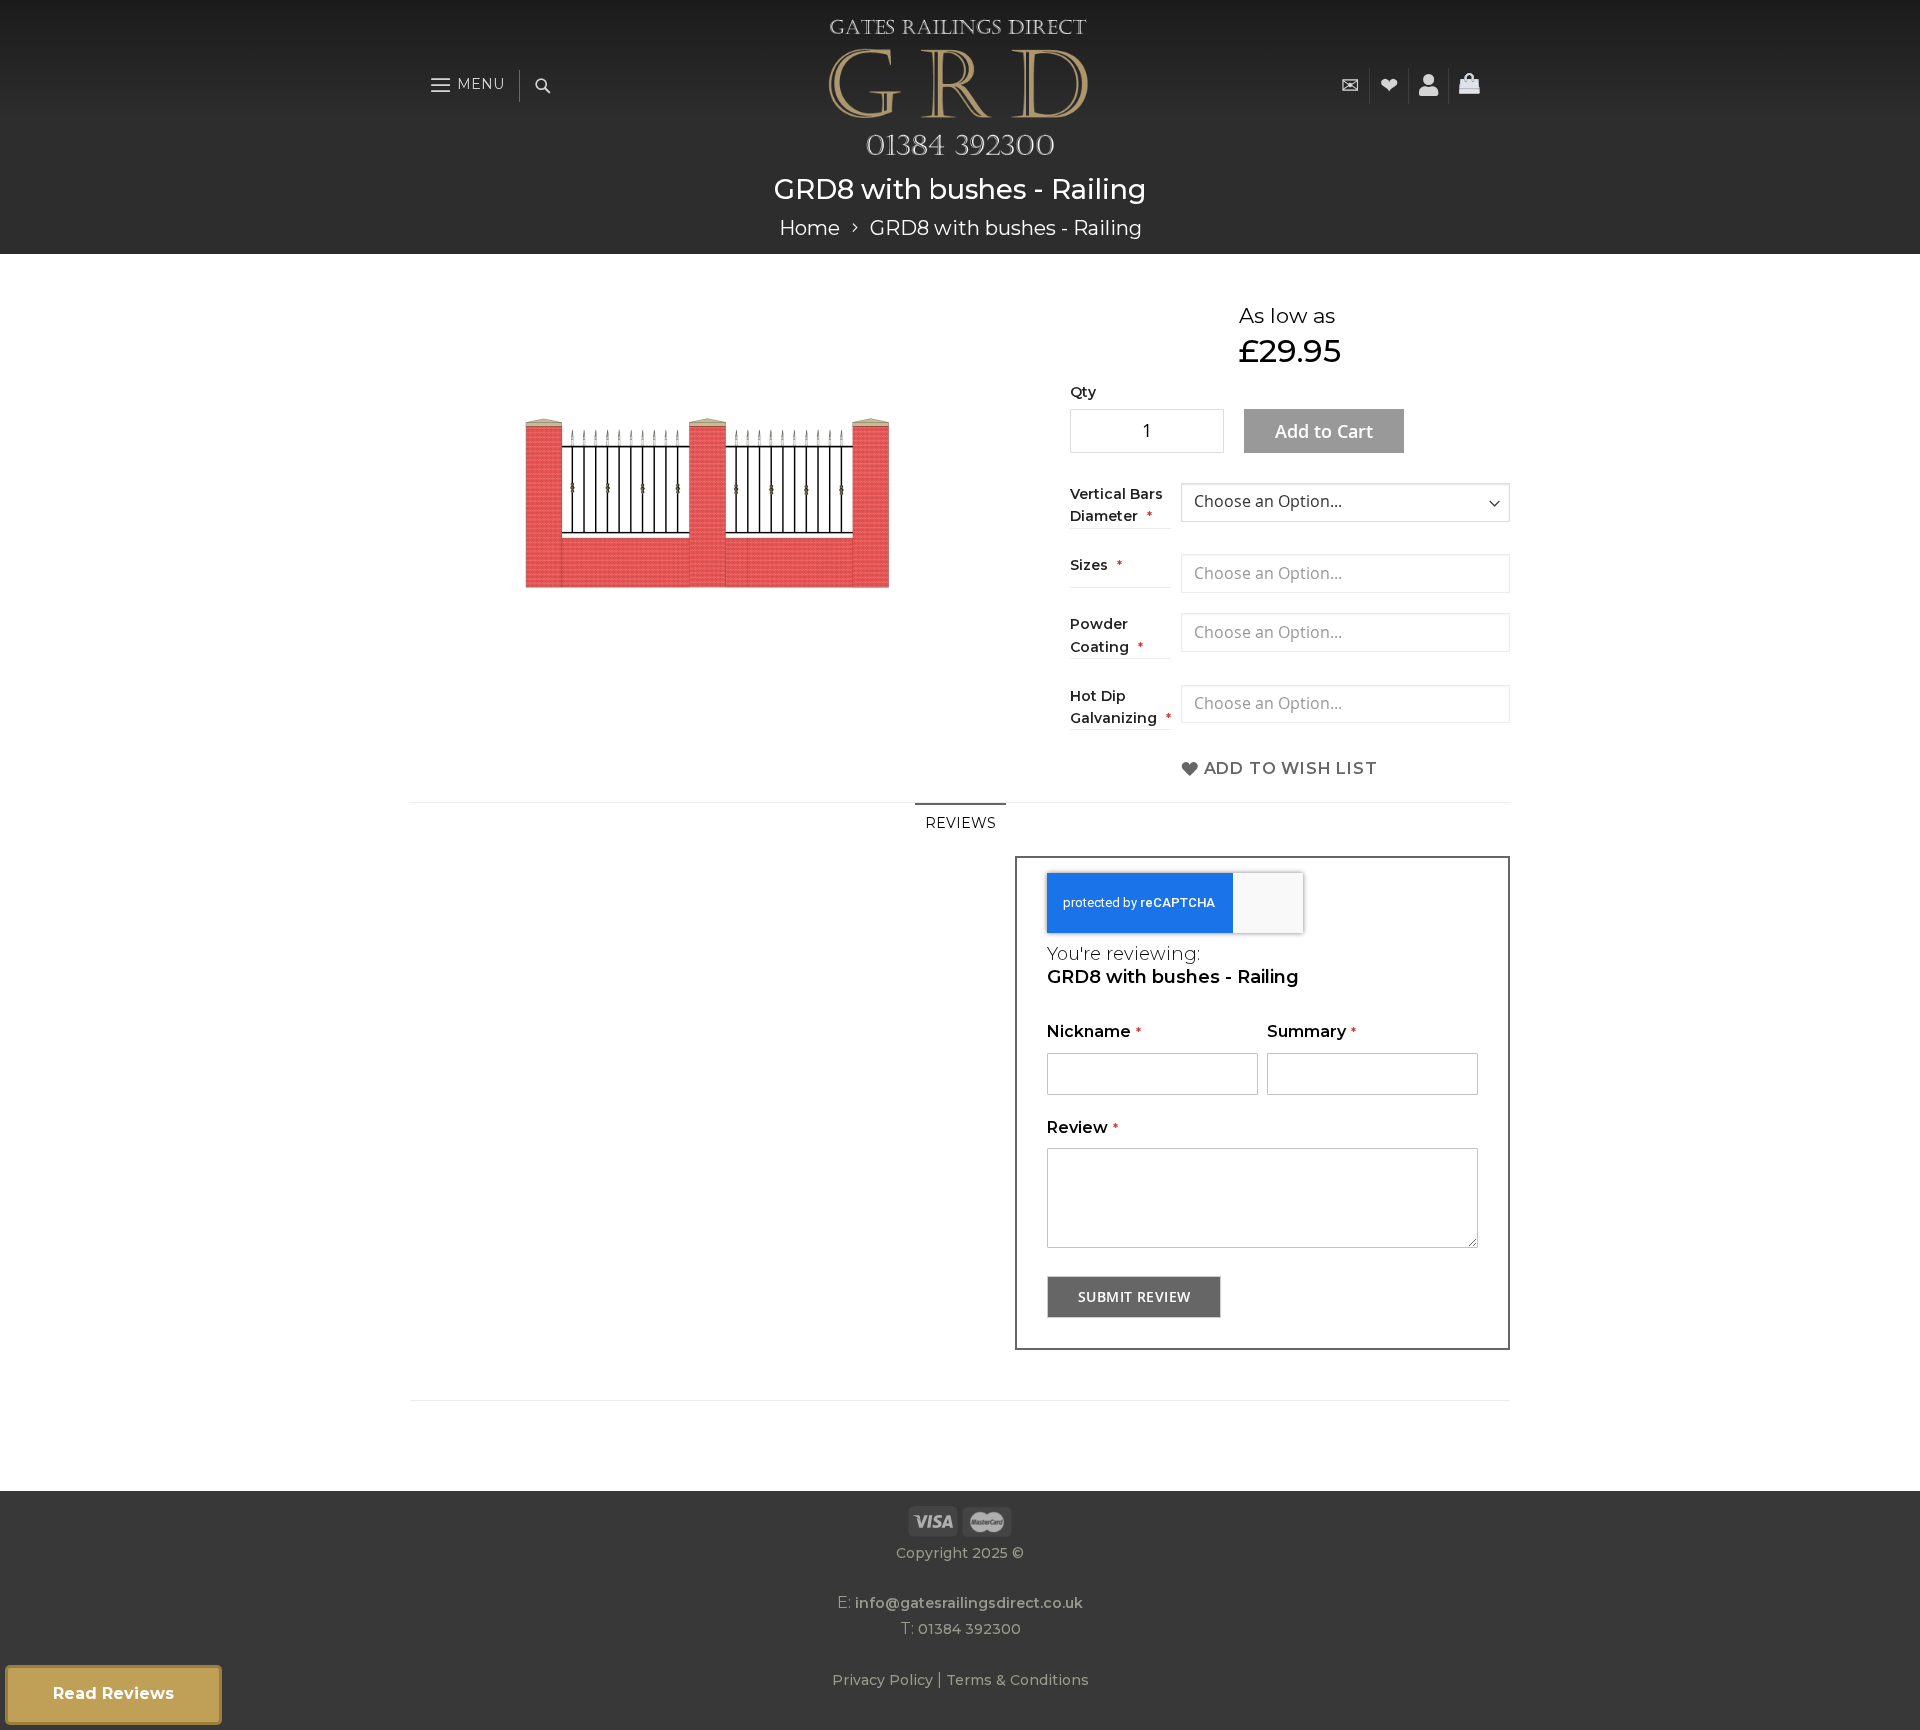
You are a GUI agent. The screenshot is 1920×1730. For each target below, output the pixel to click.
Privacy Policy (882, 1680)
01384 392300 (969, 1629)
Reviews (960, 823)
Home (809, 228)
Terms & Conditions (1017, 1680)
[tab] (960, 823)
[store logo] (958, 86)
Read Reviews (113, 1693)
